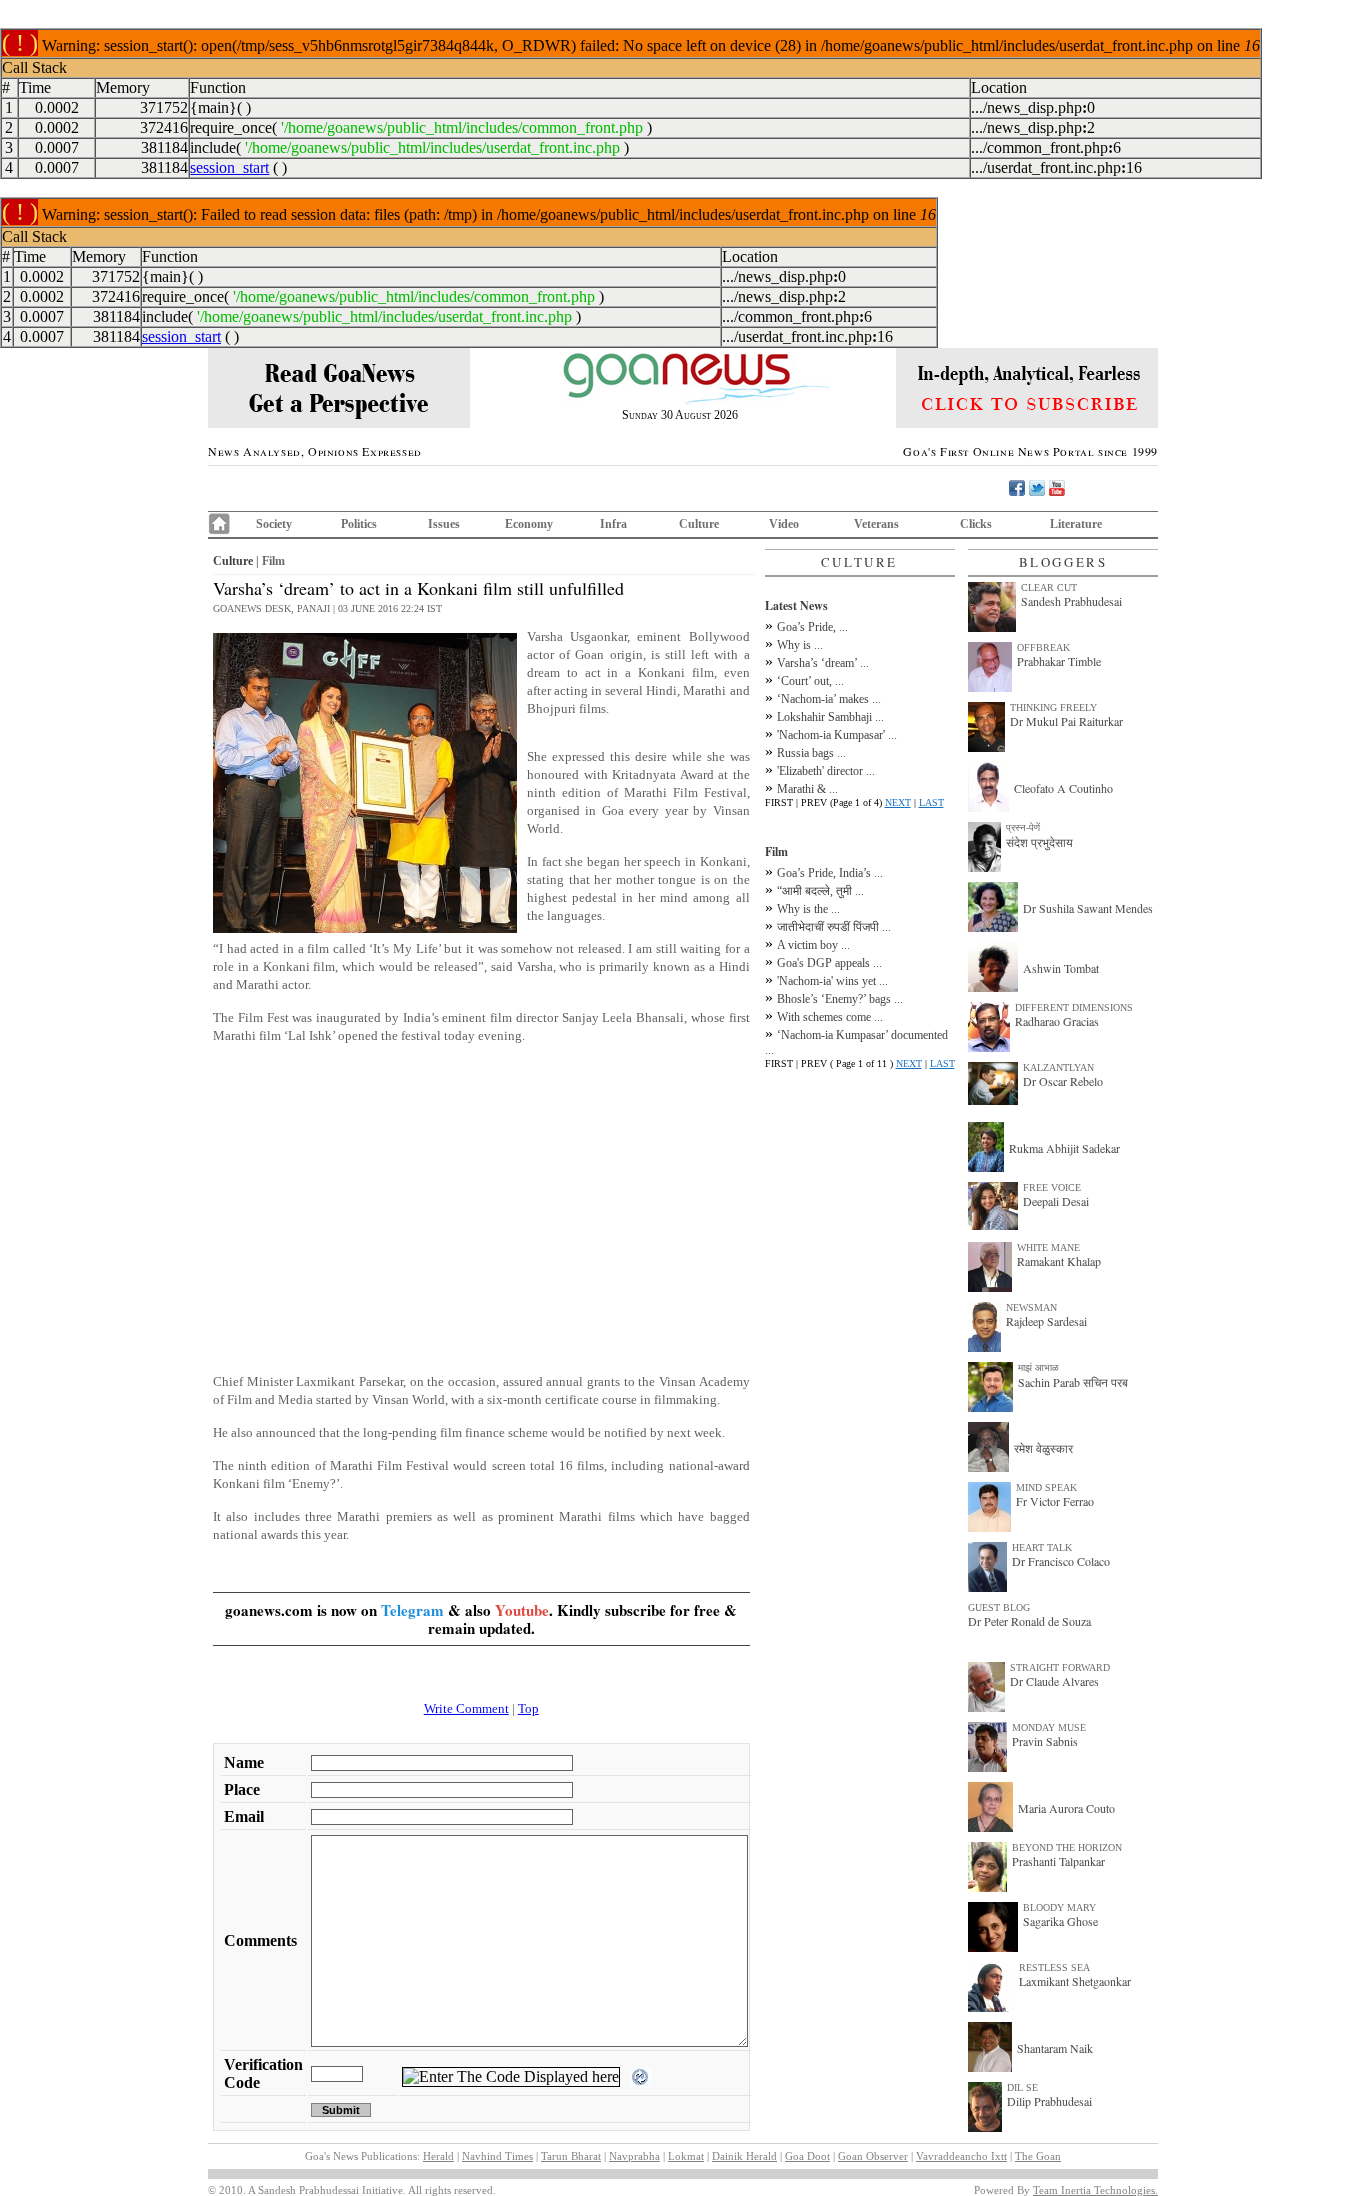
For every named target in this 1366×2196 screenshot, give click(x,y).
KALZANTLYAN (1058, 1067)
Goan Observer (873, 2156)
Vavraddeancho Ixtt (961, 2156)
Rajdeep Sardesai (1046, 1321)
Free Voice (1052, 1187)
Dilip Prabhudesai (1049, 2101)
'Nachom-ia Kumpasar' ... (837, 735)
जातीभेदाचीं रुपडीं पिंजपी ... (834, 927)
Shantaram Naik (1055, 2048)
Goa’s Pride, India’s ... (830, 873)
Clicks (976, 524)
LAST (931, 802)
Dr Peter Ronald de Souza (1029, 1621)
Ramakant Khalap (1059, 1261)
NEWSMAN (1031, 1307)
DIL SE (1022, 2087)
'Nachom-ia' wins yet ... (832, 981)
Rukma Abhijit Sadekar (1064, 1148)
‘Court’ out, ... (810, 681)
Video (784, 524)
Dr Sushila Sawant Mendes (1088, 908)
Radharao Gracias (1057, 1021)
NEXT (898, 802)
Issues (444, 524)
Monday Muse (1049, 1727)
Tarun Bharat (571, 2156)
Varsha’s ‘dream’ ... (823, 663)
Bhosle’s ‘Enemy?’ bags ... (840, 999)
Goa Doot (807, 2156)
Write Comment (466, 1708)
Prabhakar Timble (1059, 661)
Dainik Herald (744, 2156)
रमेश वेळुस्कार (1043, 1448)
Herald (438, 2156)
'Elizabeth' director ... (826, 771)
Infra (613, 524)
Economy (529, 524)
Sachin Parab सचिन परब (1073, 1382)
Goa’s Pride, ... (812, 627)
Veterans (876, 524)
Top (528, 1708)
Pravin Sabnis (1045, 1741)
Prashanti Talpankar (1058, 1861)
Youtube (522, 1610)
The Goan (1038, 2156)
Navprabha (634, 2156)
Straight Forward (1060, 1667)
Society (274, 524)
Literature (1076, 524)
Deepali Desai (1056, 1201)
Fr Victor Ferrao (1055, 1501)
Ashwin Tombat (1061, 968)
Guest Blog (999, 1607)
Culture (699, 524)
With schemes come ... (830, 1017)
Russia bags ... (811, 753)
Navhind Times (497, 2156)
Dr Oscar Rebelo (1063, 1081)
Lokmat (686, 2156)
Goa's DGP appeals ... (829, 963)
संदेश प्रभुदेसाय (1039, 842)
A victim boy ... (813, 945)
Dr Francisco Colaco (1061, 1561)
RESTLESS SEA (1054, 1967)
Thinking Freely (1053, 707)
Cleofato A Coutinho (1063, 788)
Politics (359, 524)
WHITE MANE (1048, 1247)
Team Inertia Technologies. (1095, 2190)
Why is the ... (808, 909)
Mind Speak (1046, 1487)
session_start (229, 167)
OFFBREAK (1043, 647)
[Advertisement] (481, 1200)
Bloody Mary (1059, 1907)
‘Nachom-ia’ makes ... (829, 699)
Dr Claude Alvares (1054, 1681)
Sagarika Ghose (1060, 1921)
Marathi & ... (807, 789)
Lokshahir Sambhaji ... (830, 717)
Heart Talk (1042, 1547)
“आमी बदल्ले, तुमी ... (820, 891)
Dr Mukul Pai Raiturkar (1066, 721)
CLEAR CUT (1049, 587)
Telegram (412, 1610)
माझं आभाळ (1038, 1367)
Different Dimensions (1074, 1007)
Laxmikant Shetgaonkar (1075, 1981)
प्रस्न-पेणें (1023, 827)
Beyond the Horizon (1067, 1847)
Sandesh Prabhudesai (1071, 601)
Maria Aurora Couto (1066, 1808)
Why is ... (800, 645)
